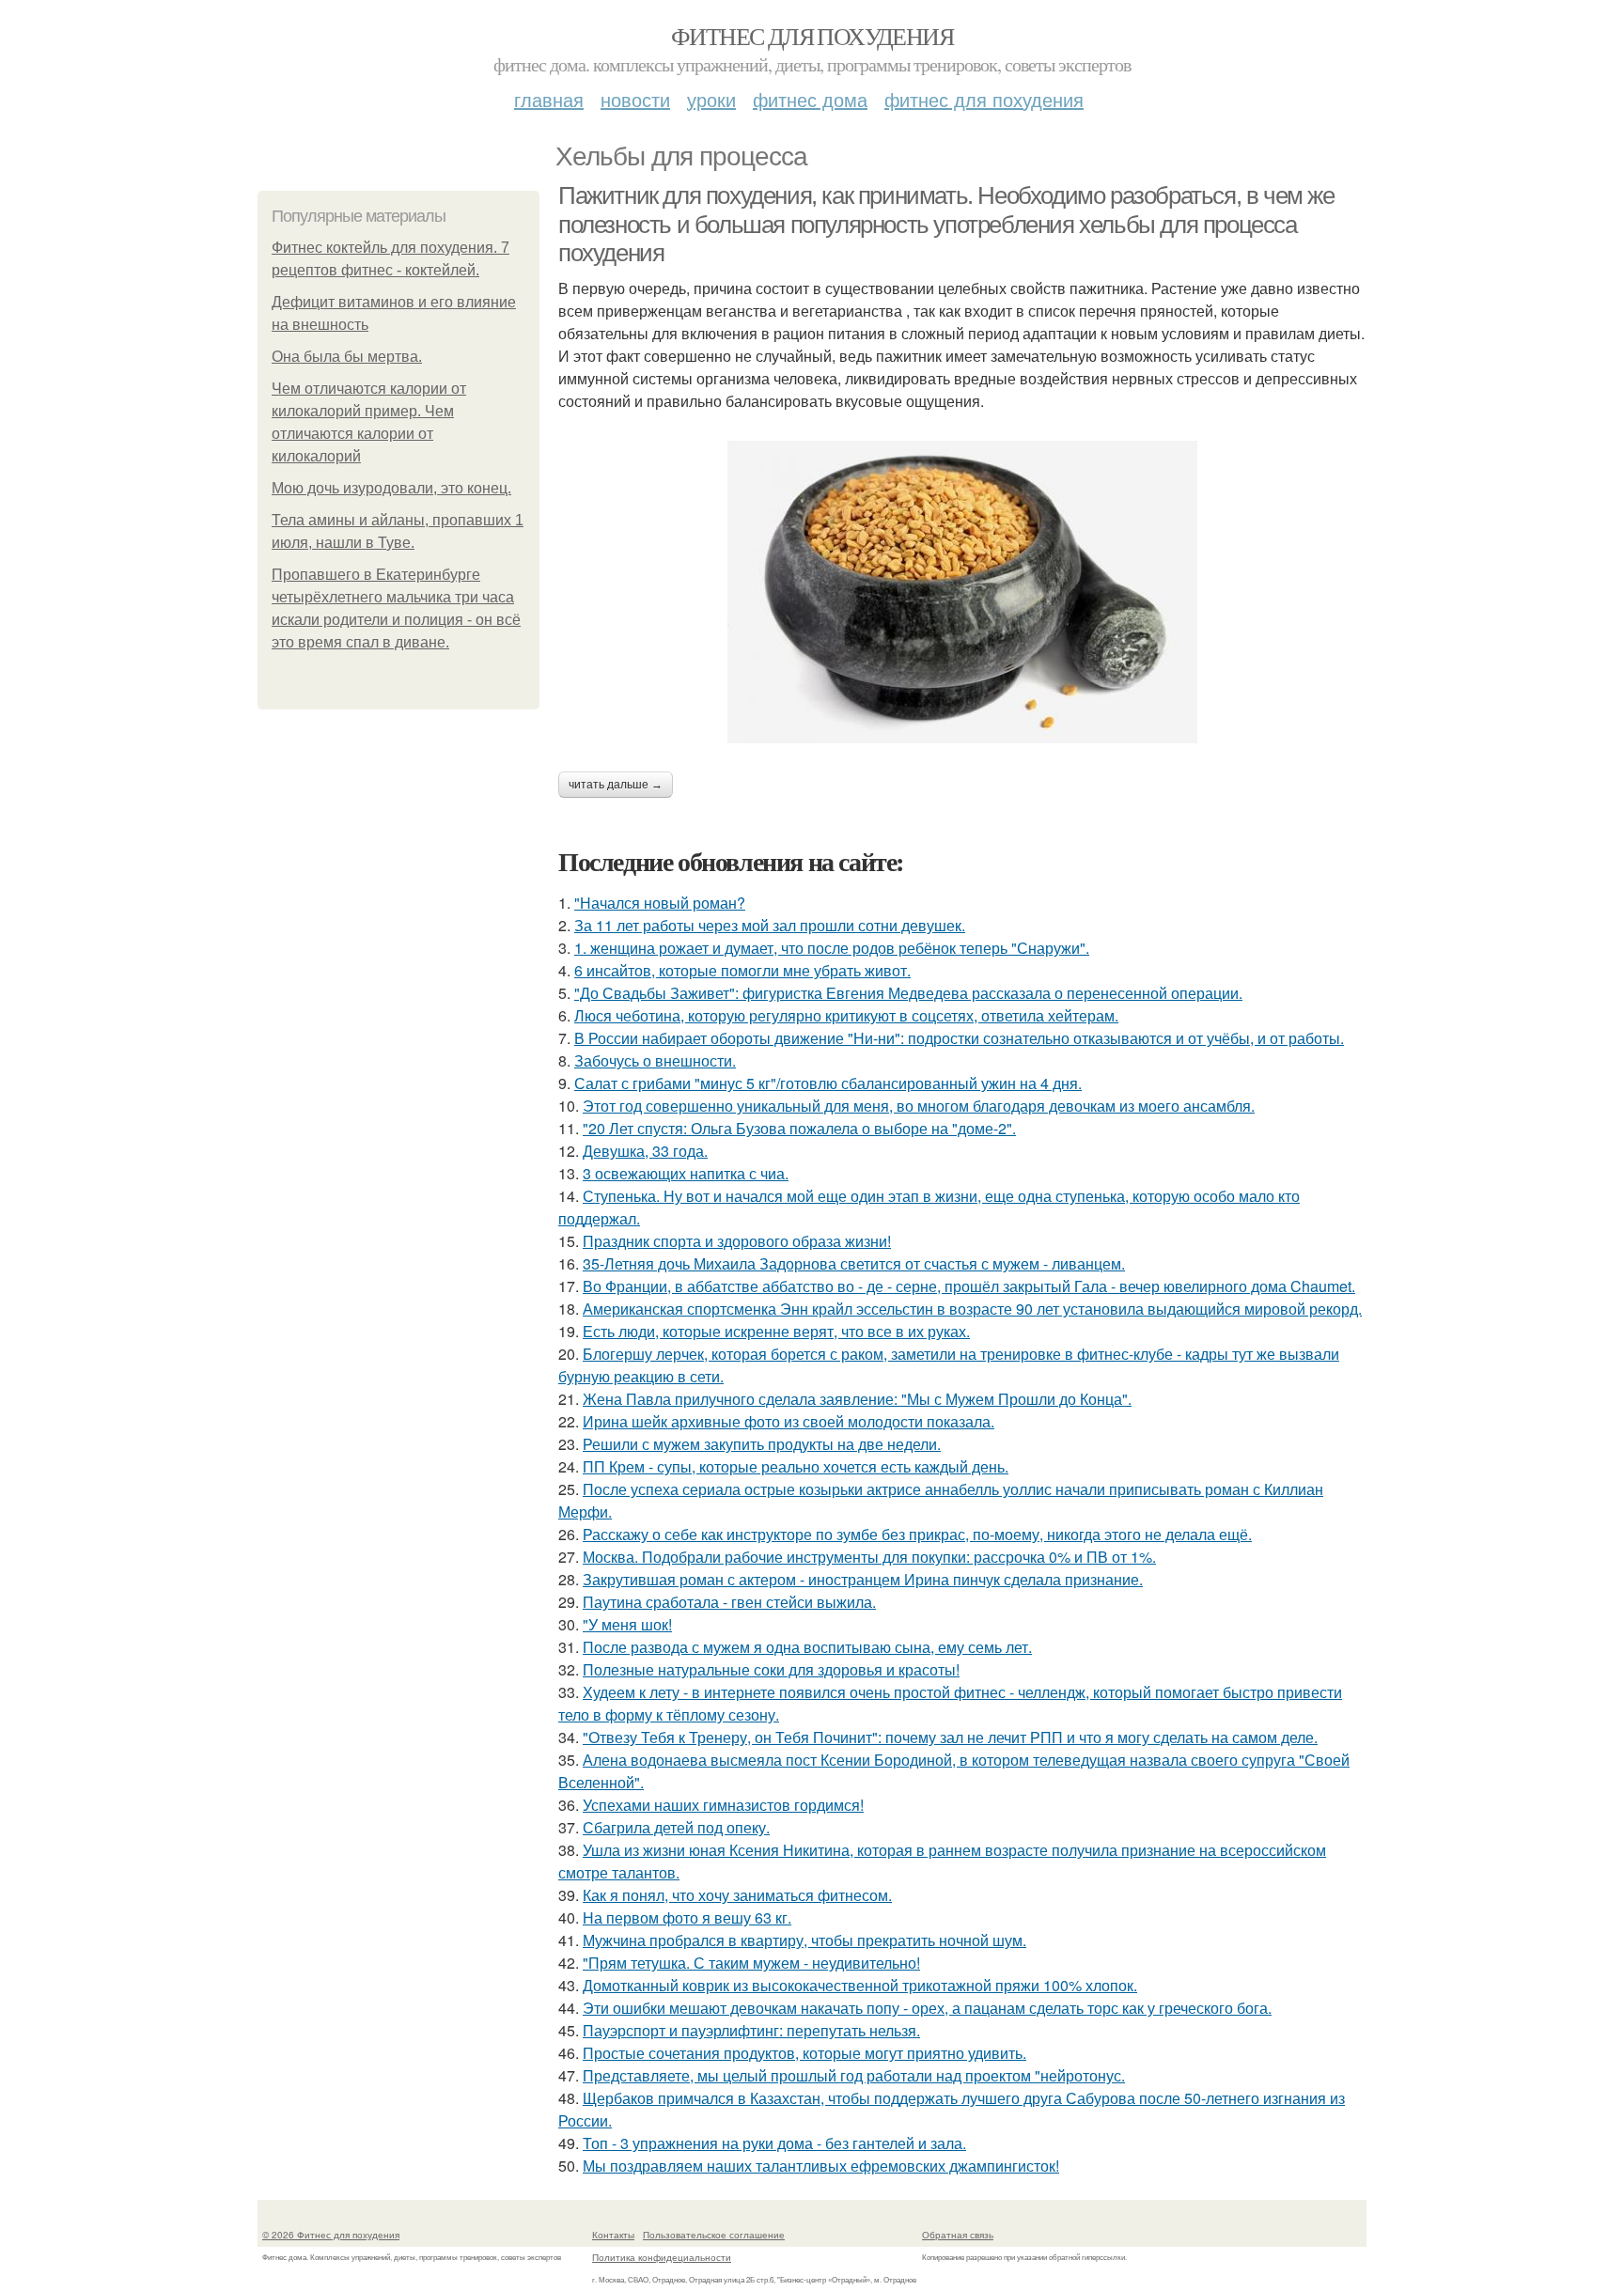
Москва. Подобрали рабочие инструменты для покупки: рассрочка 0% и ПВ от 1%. (869, 1557)
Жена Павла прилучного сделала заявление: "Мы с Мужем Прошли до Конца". (857, 1399)
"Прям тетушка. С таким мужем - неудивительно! (751, 1963)
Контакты (613, 2235)
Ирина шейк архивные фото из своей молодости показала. (789, 1421)
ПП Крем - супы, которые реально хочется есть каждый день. (796, 1466)
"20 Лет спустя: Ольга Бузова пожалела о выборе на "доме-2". (799, 1128)
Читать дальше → (616, 785)
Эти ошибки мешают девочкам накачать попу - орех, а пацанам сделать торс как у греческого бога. (927, 2008)
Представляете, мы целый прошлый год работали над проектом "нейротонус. (854, 2075)
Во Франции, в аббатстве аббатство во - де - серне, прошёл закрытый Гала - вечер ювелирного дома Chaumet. (969, 1286)
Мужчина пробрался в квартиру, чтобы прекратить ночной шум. (804, 1940)
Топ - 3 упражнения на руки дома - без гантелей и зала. (774, 2143)
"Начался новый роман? (660, 903)
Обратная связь (958, 2235)
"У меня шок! (627, 1624)
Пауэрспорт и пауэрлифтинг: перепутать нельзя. (751, 2030)
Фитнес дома (810, 99)
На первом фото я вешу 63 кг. (687, 1917)
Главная (549, 99)
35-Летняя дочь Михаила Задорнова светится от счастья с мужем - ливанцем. (854, 1263)
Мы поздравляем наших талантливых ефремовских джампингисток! (821, 2166)
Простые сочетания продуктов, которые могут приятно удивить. (804, 2053)
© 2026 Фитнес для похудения (331, 2235)
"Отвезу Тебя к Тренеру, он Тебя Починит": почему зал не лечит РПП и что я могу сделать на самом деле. (950, 1737)
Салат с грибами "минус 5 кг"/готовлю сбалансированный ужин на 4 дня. (828, 1083)
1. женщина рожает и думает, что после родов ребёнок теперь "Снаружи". (832, 948)
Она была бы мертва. (347, 357)
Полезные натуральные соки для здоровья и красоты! (771, 1669)
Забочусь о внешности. (655, 1060)
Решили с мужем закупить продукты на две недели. (762, 1444)
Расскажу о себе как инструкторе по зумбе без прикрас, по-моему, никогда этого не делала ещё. (917, 1534)
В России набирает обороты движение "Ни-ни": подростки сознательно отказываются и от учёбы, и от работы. (959, 1038)
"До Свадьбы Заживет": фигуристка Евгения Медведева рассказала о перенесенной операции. (908, 993)
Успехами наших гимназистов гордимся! (723, 1805)
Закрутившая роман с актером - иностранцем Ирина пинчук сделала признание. (863, 1579)
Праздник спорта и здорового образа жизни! (737, 1241)
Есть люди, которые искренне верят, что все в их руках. (776, 1331)
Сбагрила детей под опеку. (676, 1827)
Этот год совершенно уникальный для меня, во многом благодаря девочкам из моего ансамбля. (919, 1106)
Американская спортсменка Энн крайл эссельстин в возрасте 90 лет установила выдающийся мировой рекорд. (972, 1309)
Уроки (711, 99)
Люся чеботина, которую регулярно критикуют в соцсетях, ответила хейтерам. (846, 1015)
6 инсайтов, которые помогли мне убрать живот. (742, 970)
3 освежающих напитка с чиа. (686, 1173)
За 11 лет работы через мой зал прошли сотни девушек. (770, 925)
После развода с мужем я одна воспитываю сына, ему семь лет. (807, 1647)
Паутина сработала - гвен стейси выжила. (729, 1602)
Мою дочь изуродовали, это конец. (391, 488)
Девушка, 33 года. (645, 1151)
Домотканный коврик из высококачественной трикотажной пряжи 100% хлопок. (860, 1985)
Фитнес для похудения (812, 36)
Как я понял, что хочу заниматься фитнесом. (737, 1895)
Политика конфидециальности (662, 2257)
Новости (635, 99)
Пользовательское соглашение (714, 2235)
